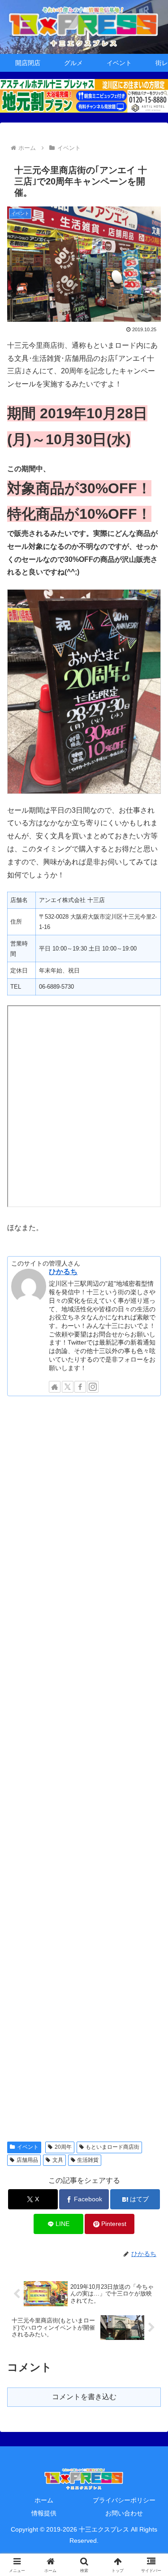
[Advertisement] (84, 1768)
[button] (150, 1653)
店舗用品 (27, 2160)
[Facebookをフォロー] (80, 1387)
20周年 (63, 2147)
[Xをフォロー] (68, 1387)
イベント (28, 2147)
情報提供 (44, 2513)
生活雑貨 (88, 2160)
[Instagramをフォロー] (93, 1387)
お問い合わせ (124, 2513)
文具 (58, 2160)
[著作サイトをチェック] (55, 1387)
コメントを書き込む (84, 2397)
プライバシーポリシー (124, 2500)
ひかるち (63, 1272)
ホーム (44, 2500)
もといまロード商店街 (112, 2147)
